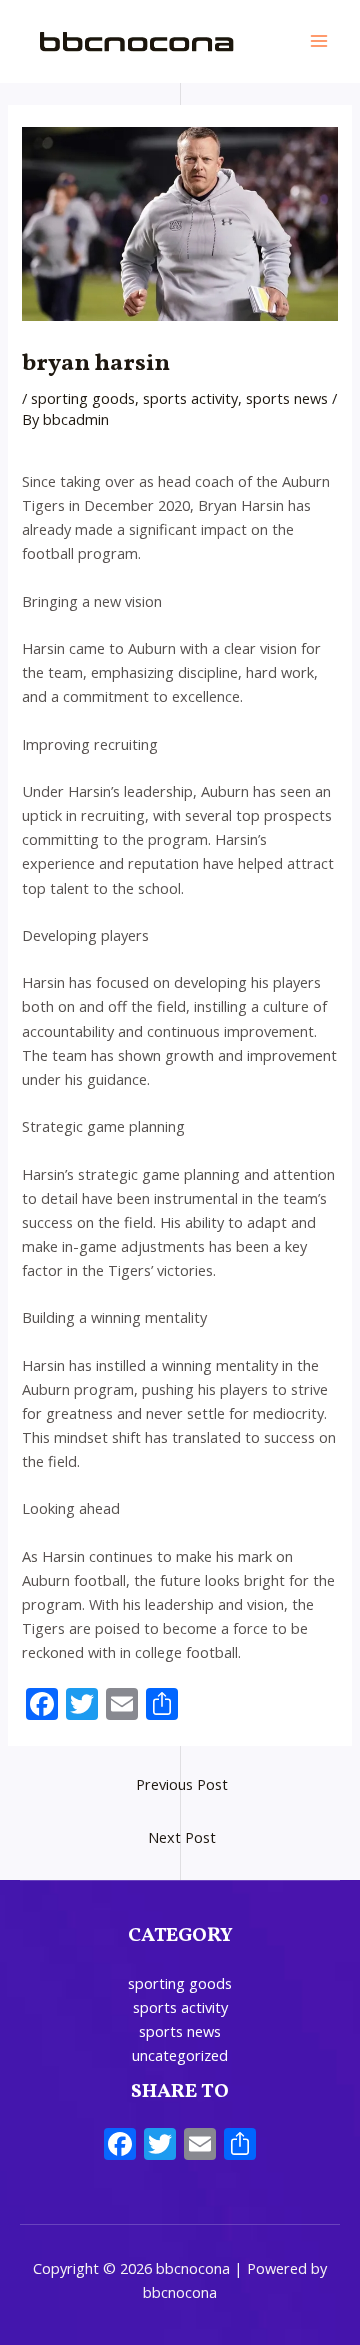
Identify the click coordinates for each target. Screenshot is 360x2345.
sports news (287, 398)
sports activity (190, 398)
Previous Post (182, 1784)
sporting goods (83, 398)
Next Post (182, 1837)
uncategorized (180, 2055)
